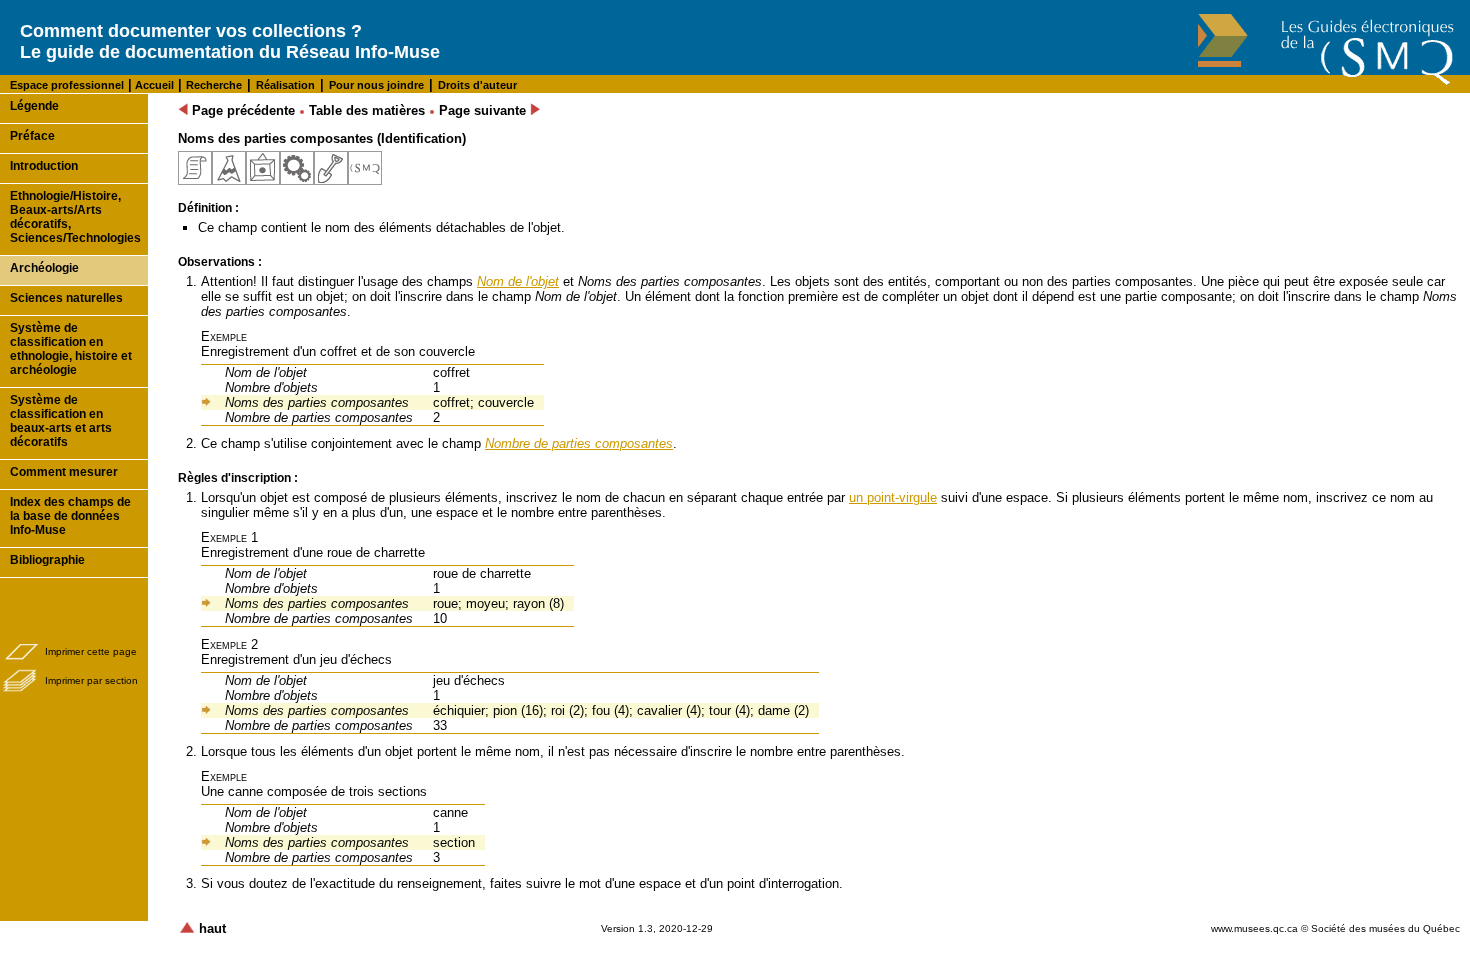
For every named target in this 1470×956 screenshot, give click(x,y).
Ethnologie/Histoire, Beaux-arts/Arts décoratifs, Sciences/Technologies (75, 217)
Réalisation (285, 85)
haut (210, 928)
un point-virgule (893, 497)
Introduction (44, 166)
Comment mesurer (64, 472)
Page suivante (484, 110)
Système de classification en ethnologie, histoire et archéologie (71, 349)
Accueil (153, 85)
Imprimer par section (91, 680)
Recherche (214, 85)
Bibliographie (47, 560)
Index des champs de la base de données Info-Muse (70, 516)
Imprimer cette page (91, 651)
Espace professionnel (67, 85)
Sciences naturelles (66, 298)
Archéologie (44, 268)
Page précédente (241, 110)
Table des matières (367, 110)
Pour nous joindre (376, 85)
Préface (32, 136)
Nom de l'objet (518, 281)
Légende (34, 106)
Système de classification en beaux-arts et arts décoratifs (61, 421)
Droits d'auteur (477, 85)
